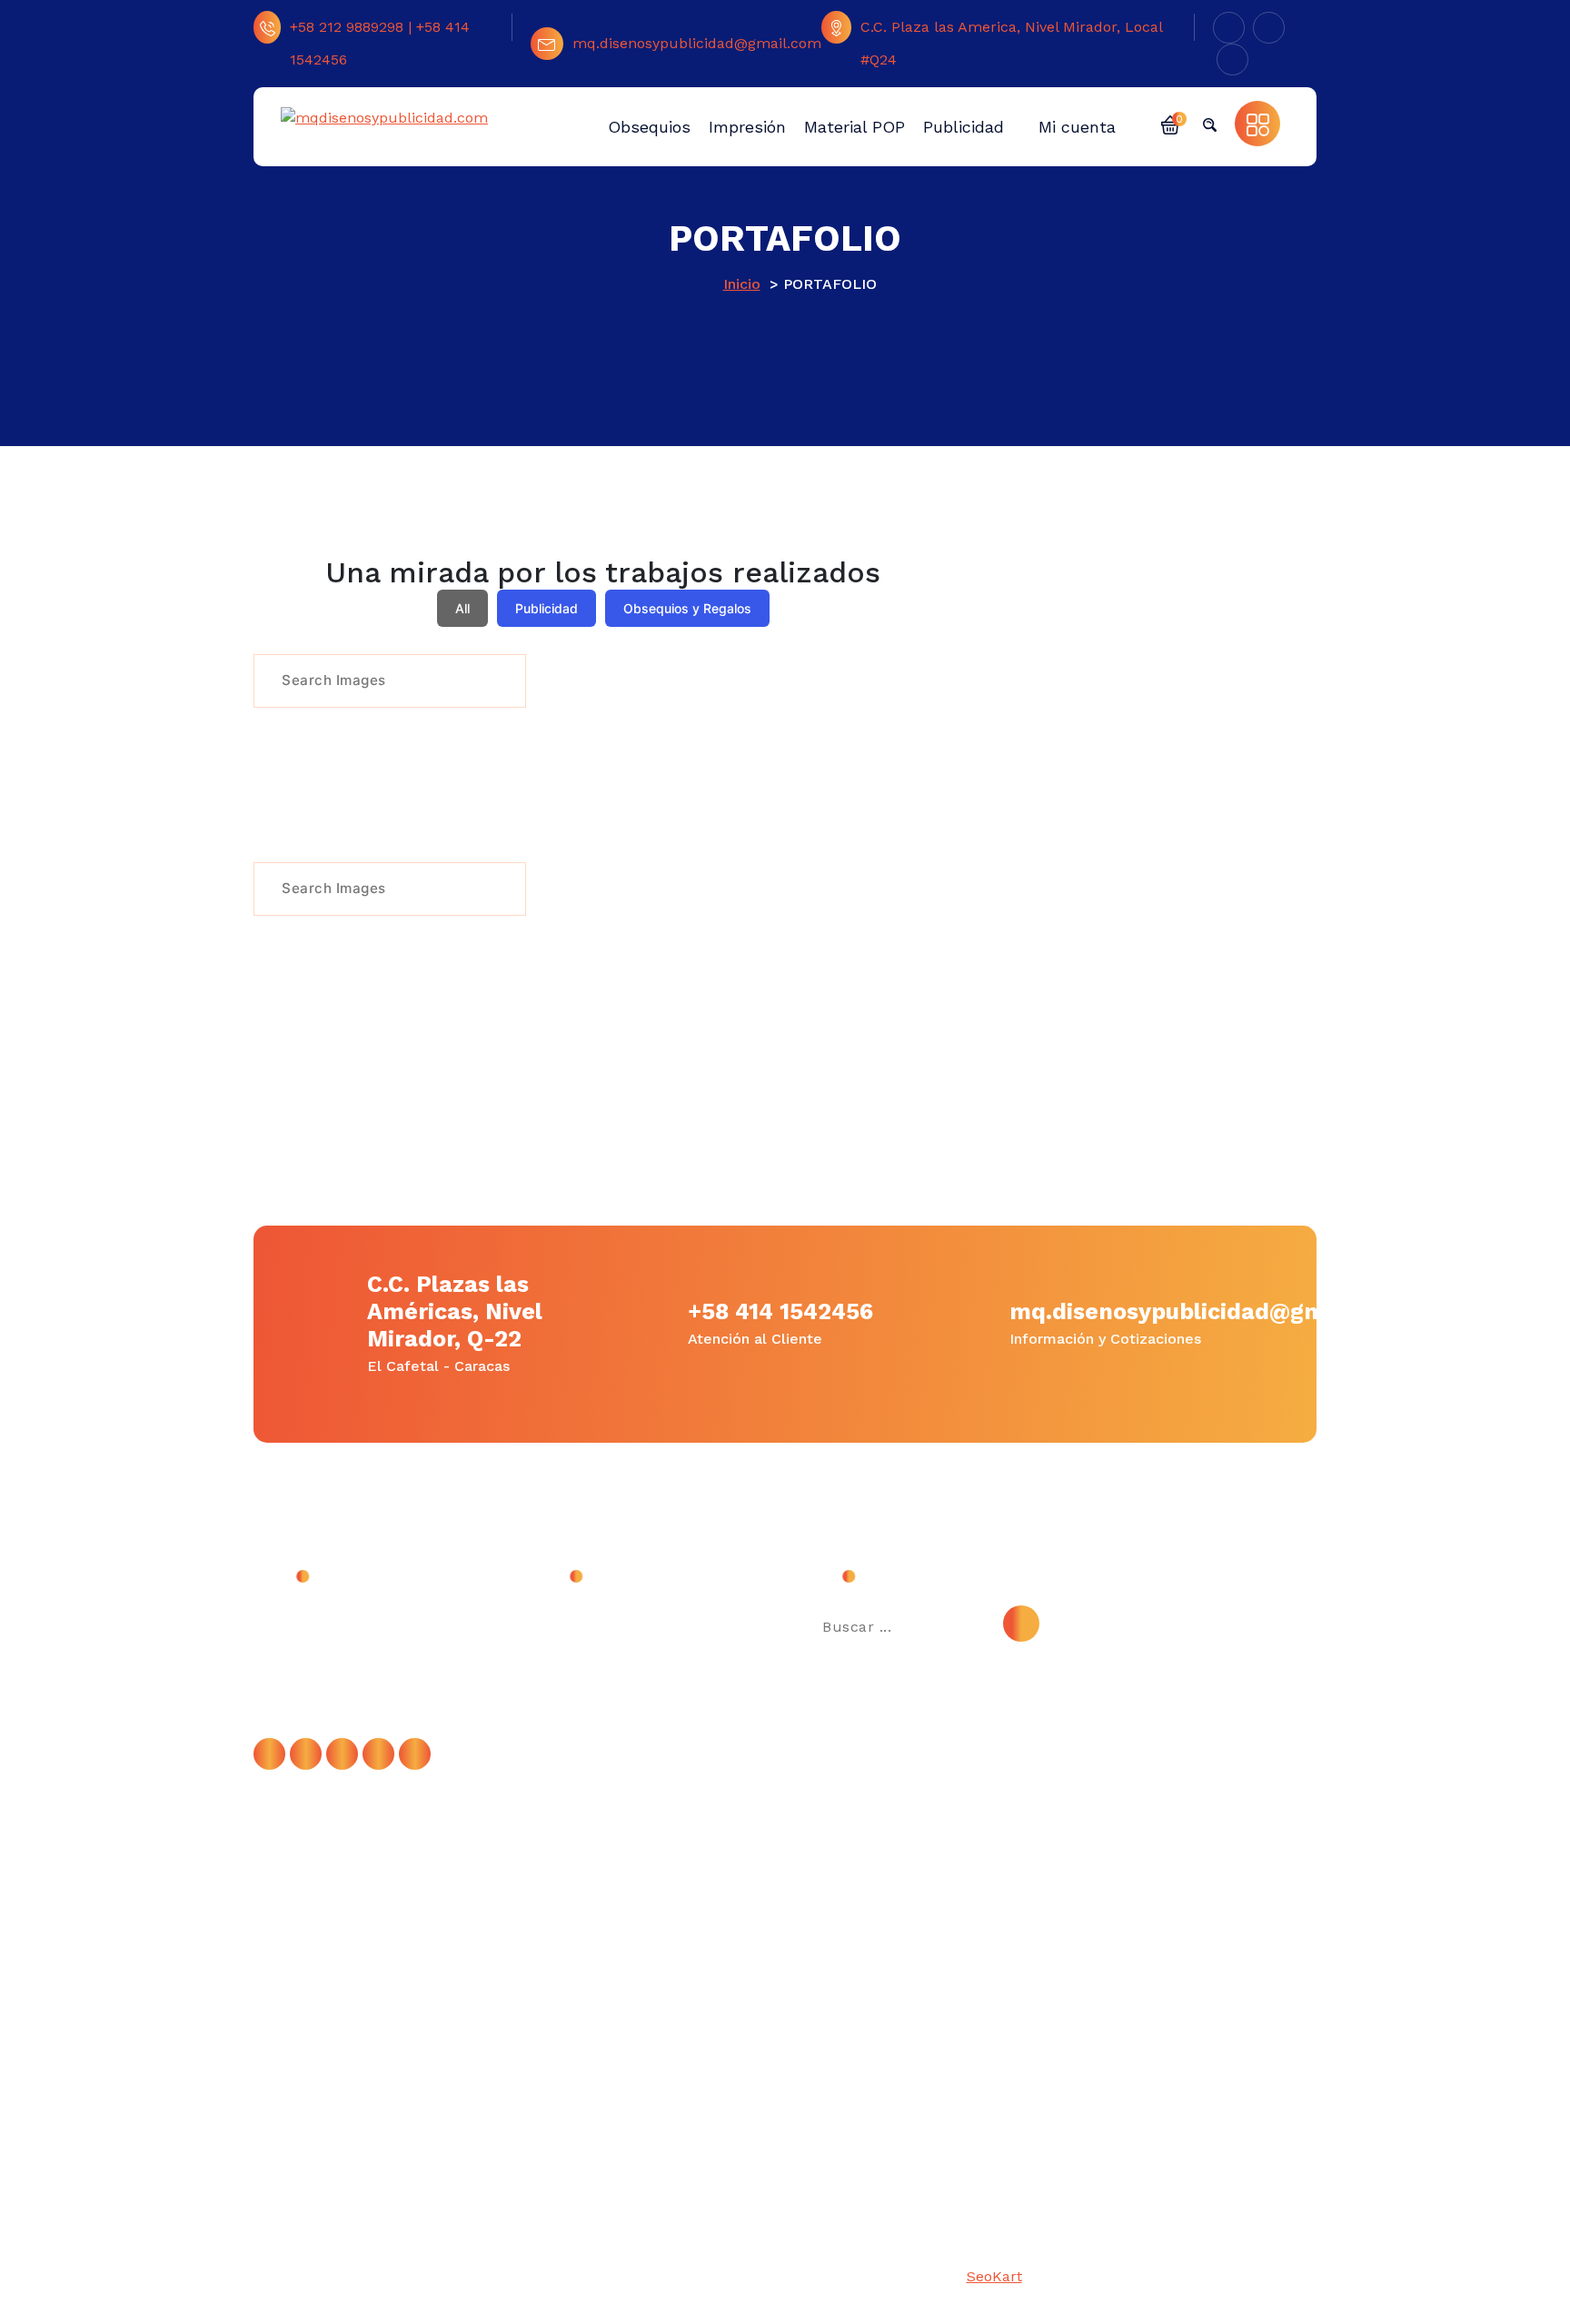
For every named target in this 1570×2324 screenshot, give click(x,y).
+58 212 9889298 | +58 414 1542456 (380, 43)
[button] (1170, 124)
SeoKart (994, 2276)
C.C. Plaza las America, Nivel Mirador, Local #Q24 (1011, 43)
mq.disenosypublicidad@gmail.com (697, 43)
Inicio (742, 284)
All (462, 608)
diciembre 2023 (598, 1662)
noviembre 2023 (600, 1703)
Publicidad (547, 608)
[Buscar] (1021, 1624)
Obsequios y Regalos (687, 608)
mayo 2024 (582, 1621)
